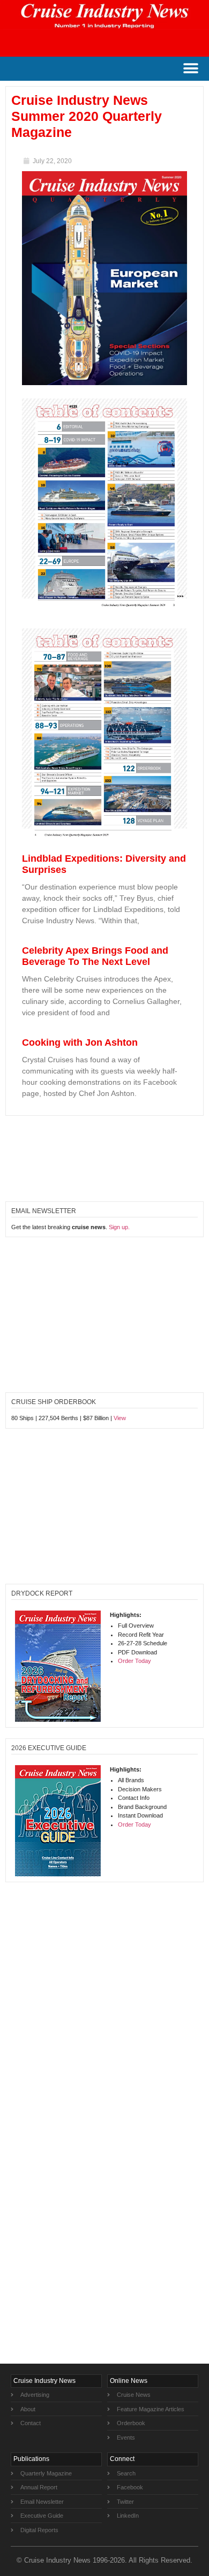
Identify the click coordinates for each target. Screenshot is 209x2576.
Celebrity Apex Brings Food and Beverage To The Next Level (95, 956)
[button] (191, 69)
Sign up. (119, 1227)
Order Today (135, 1661)
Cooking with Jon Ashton (80, 1042)
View (120, 1418)
